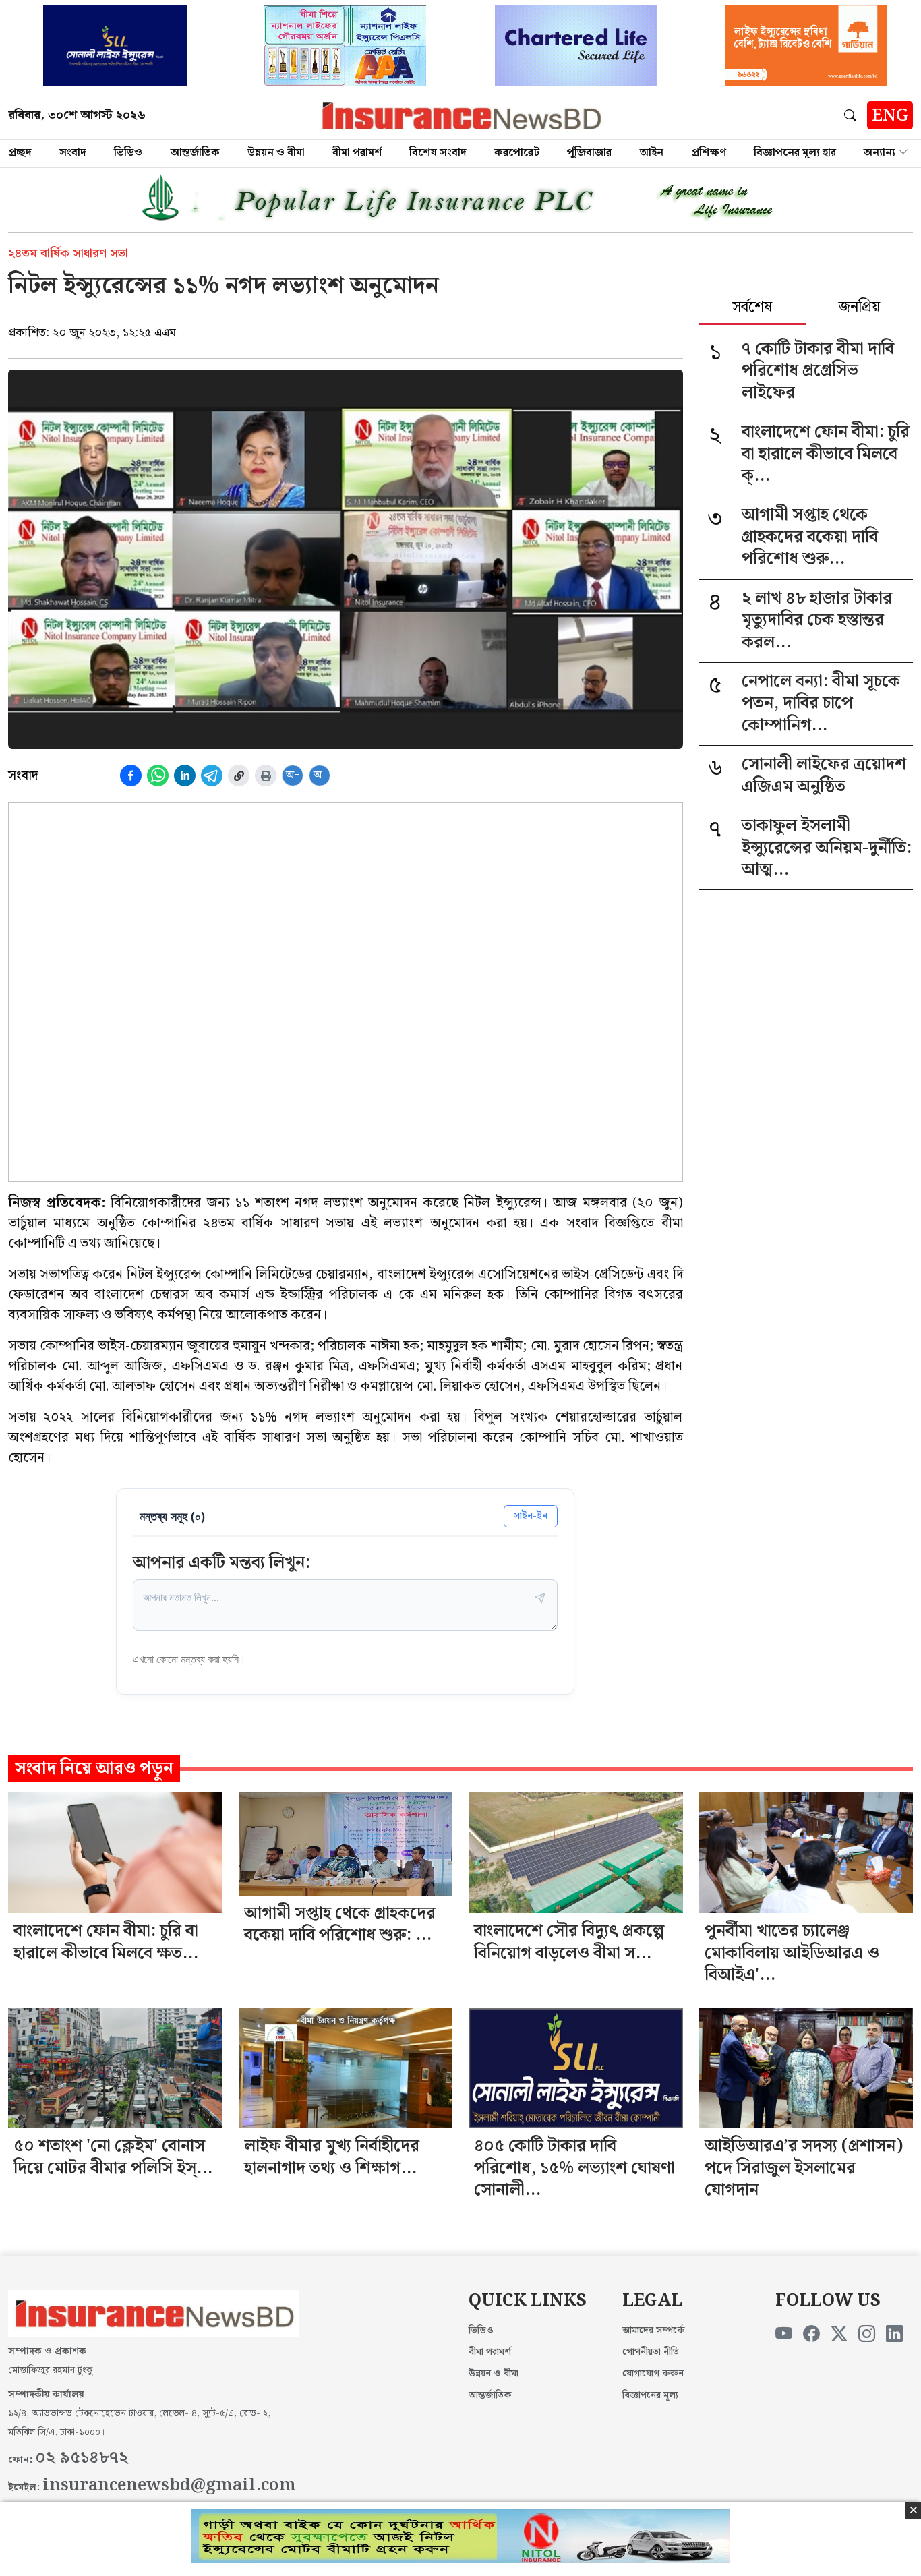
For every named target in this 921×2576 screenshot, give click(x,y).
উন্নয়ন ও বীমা (276, 153)
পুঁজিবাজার (589, 153)
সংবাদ (73, 153)
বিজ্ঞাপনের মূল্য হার (795, 153)
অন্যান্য (880, 153)
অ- (320, 775)
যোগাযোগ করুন (653, 2374)
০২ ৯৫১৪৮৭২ (82, 2458)
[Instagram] (867, 2335)
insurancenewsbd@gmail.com (169, 2486)
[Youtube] (784, 2335)
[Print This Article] (266, 775)
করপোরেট (517, 153)
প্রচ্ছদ (20, 153)
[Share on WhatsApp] (158, 775)
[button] (853, 115)
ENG (890, 116)
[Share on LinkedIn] (185, 775)
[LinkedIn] (894, 2335)
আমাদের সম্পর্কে (654, 2331)
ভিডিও (128, 153)
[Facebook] (811, 2335)
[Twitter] (839, 2335)
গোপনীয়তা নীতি (651, 2352)
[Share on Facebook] (131, 775)
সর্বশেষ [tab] (752, 308)
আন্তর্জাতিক (195, 153)
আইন (652, 153)
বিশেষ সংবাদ (438, 153)
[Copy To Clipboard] (239, 775)
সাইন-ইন (531, 1516)
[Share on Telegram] (212, 775)
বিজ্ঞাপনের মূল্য (650, 2395)
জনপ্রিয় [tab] (859, 308)
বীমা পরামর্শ (357, 153)
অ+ (293, 775)
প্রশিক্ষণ (709, 153)
